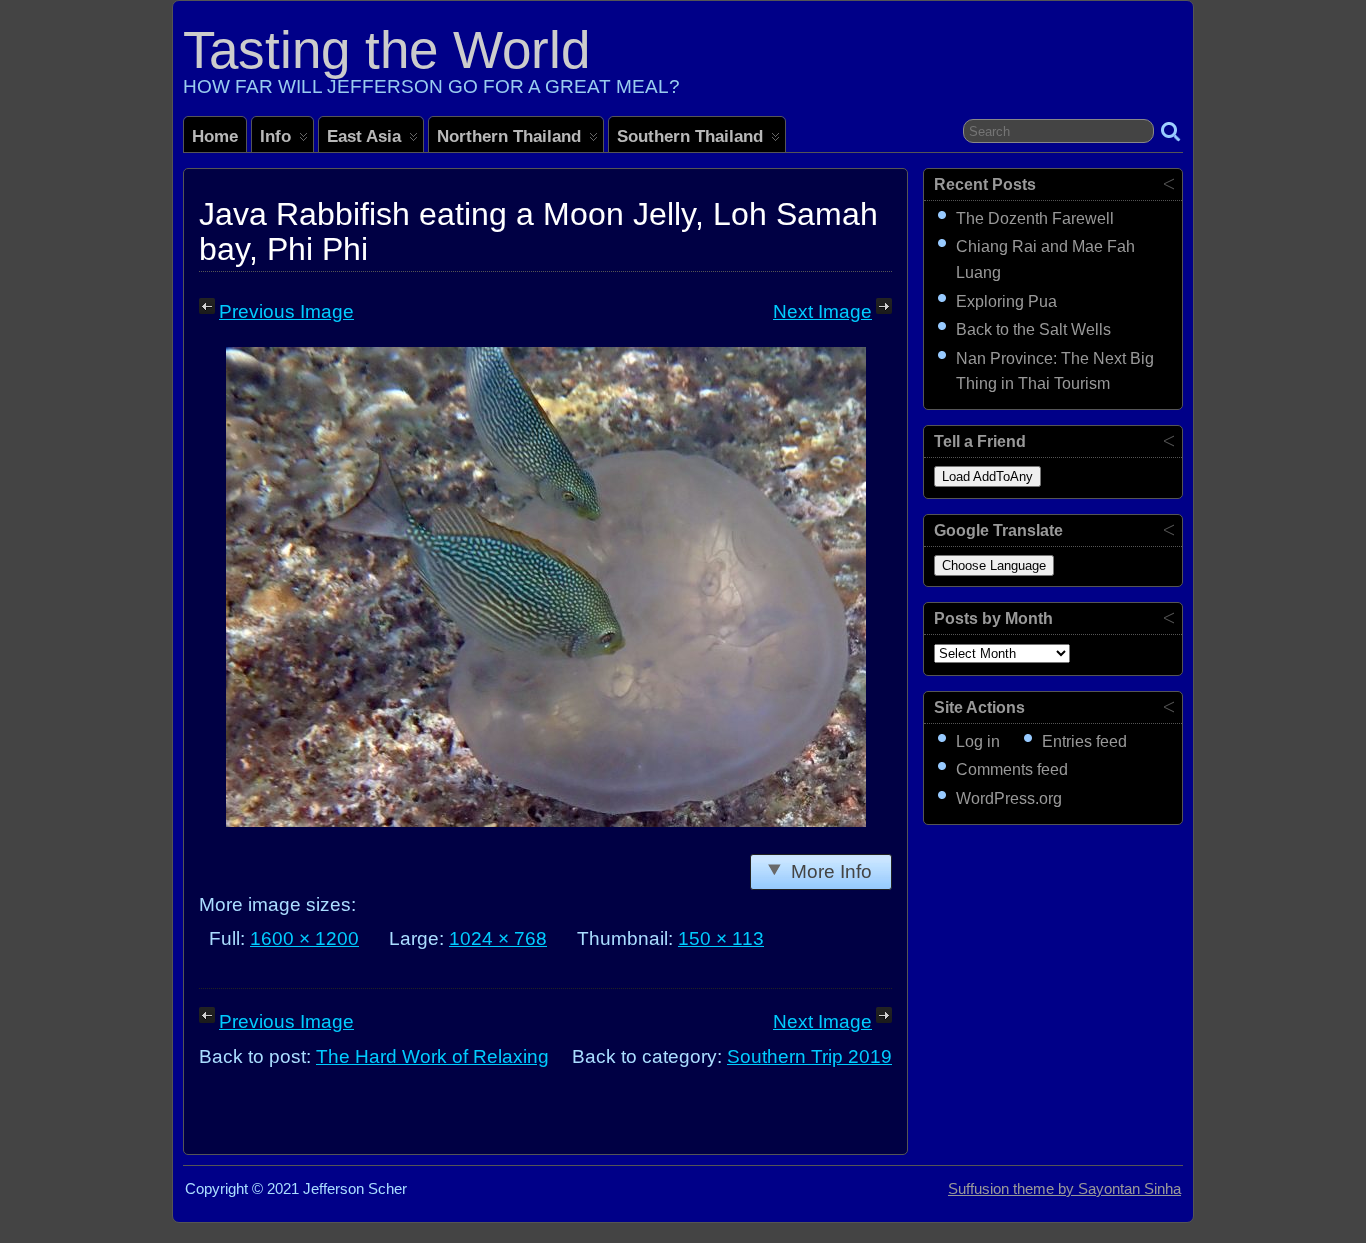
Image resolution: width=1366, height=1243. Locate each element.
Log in (978, 741)
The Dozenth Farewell (1035, 218)
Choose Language (994, 565)
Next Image (822, 311)
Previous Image (286, 311)
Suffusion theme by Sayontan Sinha (1064, 1189)
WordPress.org (1009, 798)
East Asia (364, 136)
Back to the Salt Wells (1033, 329)
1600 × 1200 (304, 938)
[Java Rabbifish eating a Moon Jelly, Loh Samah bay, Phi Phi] (546, 820)
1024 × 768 (498, 938)
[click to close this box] (1169, 183)
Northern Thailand (509, 136)
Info (275, 136)
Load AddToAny (987, 476)
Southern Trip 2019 (809, 1056)
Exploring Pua (1006, 301)
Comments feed (1012, 769)
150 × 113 (721, 938)
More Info (831, 871)
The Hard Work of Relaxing (432, 1056)
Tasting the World (386, 49)
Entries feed (1084, 741)
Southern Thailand (690, 136)
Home (215, 136)
